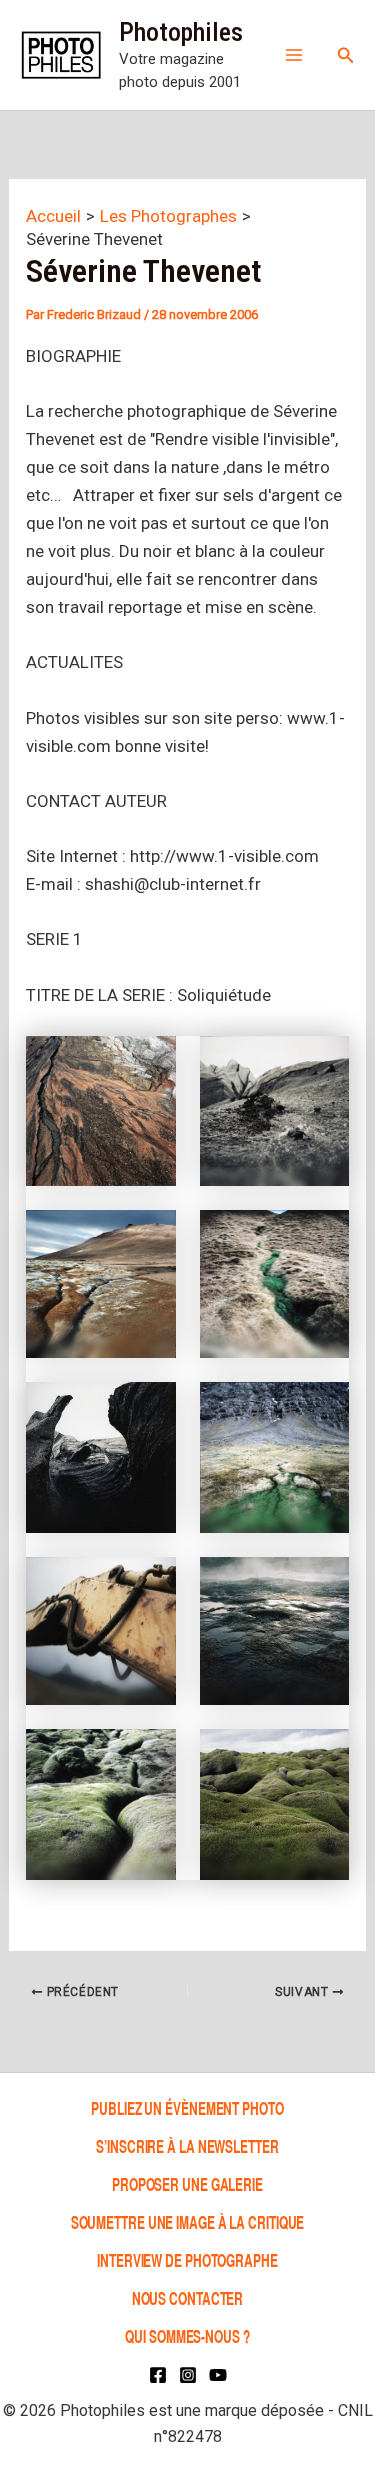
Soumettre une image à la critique (188, 2221)
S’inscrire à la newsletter (187, 2145)
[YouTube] (218, 2375)
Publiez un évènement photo (187, 2107)
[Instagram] (188, 2375)
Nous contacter (188, 2297)
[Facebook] (158, 2375)
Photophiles (181, 32)
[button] (346, 55)
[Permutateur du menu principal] (294, 55)
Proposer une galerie (187, 2183)
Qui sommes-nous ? (187, 2336)
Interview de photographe (187, 2259)
